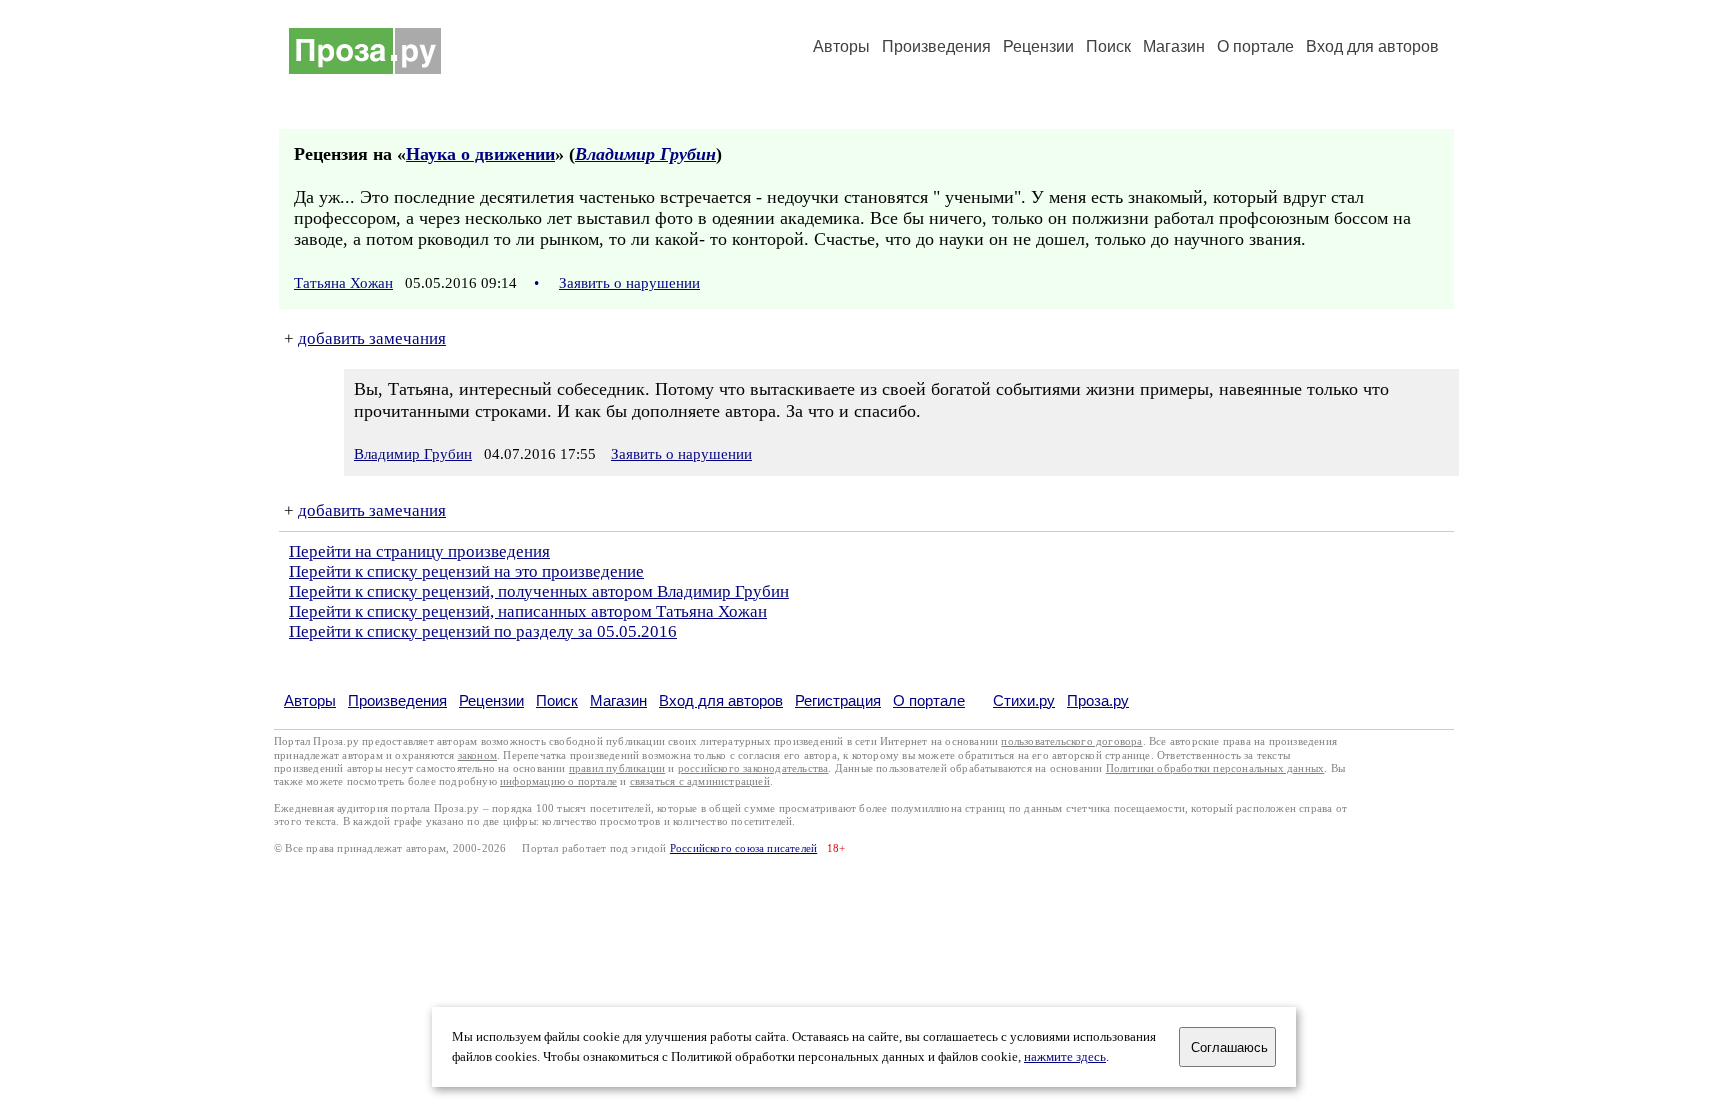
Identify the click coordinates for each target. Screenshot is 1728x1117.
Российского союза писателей (743, 848)
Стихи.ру (1024, 700)
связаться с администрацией (700, 781)
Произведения (936, 46)
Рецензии (1038, 46)
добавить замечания (372, 338)
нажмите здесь (1065, 1057)
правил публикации (617, 768)
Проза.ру (1098, 700)
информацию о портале (558, 781)
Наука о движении (480, 154)
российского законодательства (753, 768)
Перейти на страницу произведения (419, 551)
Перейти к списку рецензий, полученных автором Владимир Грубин (539, 591)
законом (477, 755)
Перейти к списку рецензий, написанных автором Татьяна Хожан (528, 611)
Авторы (841, 46)
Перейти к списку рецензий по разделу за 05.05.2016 (483, 631)
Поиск (1108, 46)
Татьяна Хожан (343, 283)
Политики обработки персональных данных (1215, 768)
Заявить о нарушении (629, 283)
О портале (929, 700)
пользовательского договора (1071, 741)
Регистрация (838, 700)
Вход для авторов (1372, 46)
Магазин (1174, 46)
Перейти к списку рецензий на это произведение (466, 571)
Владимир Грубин (645, 154)
